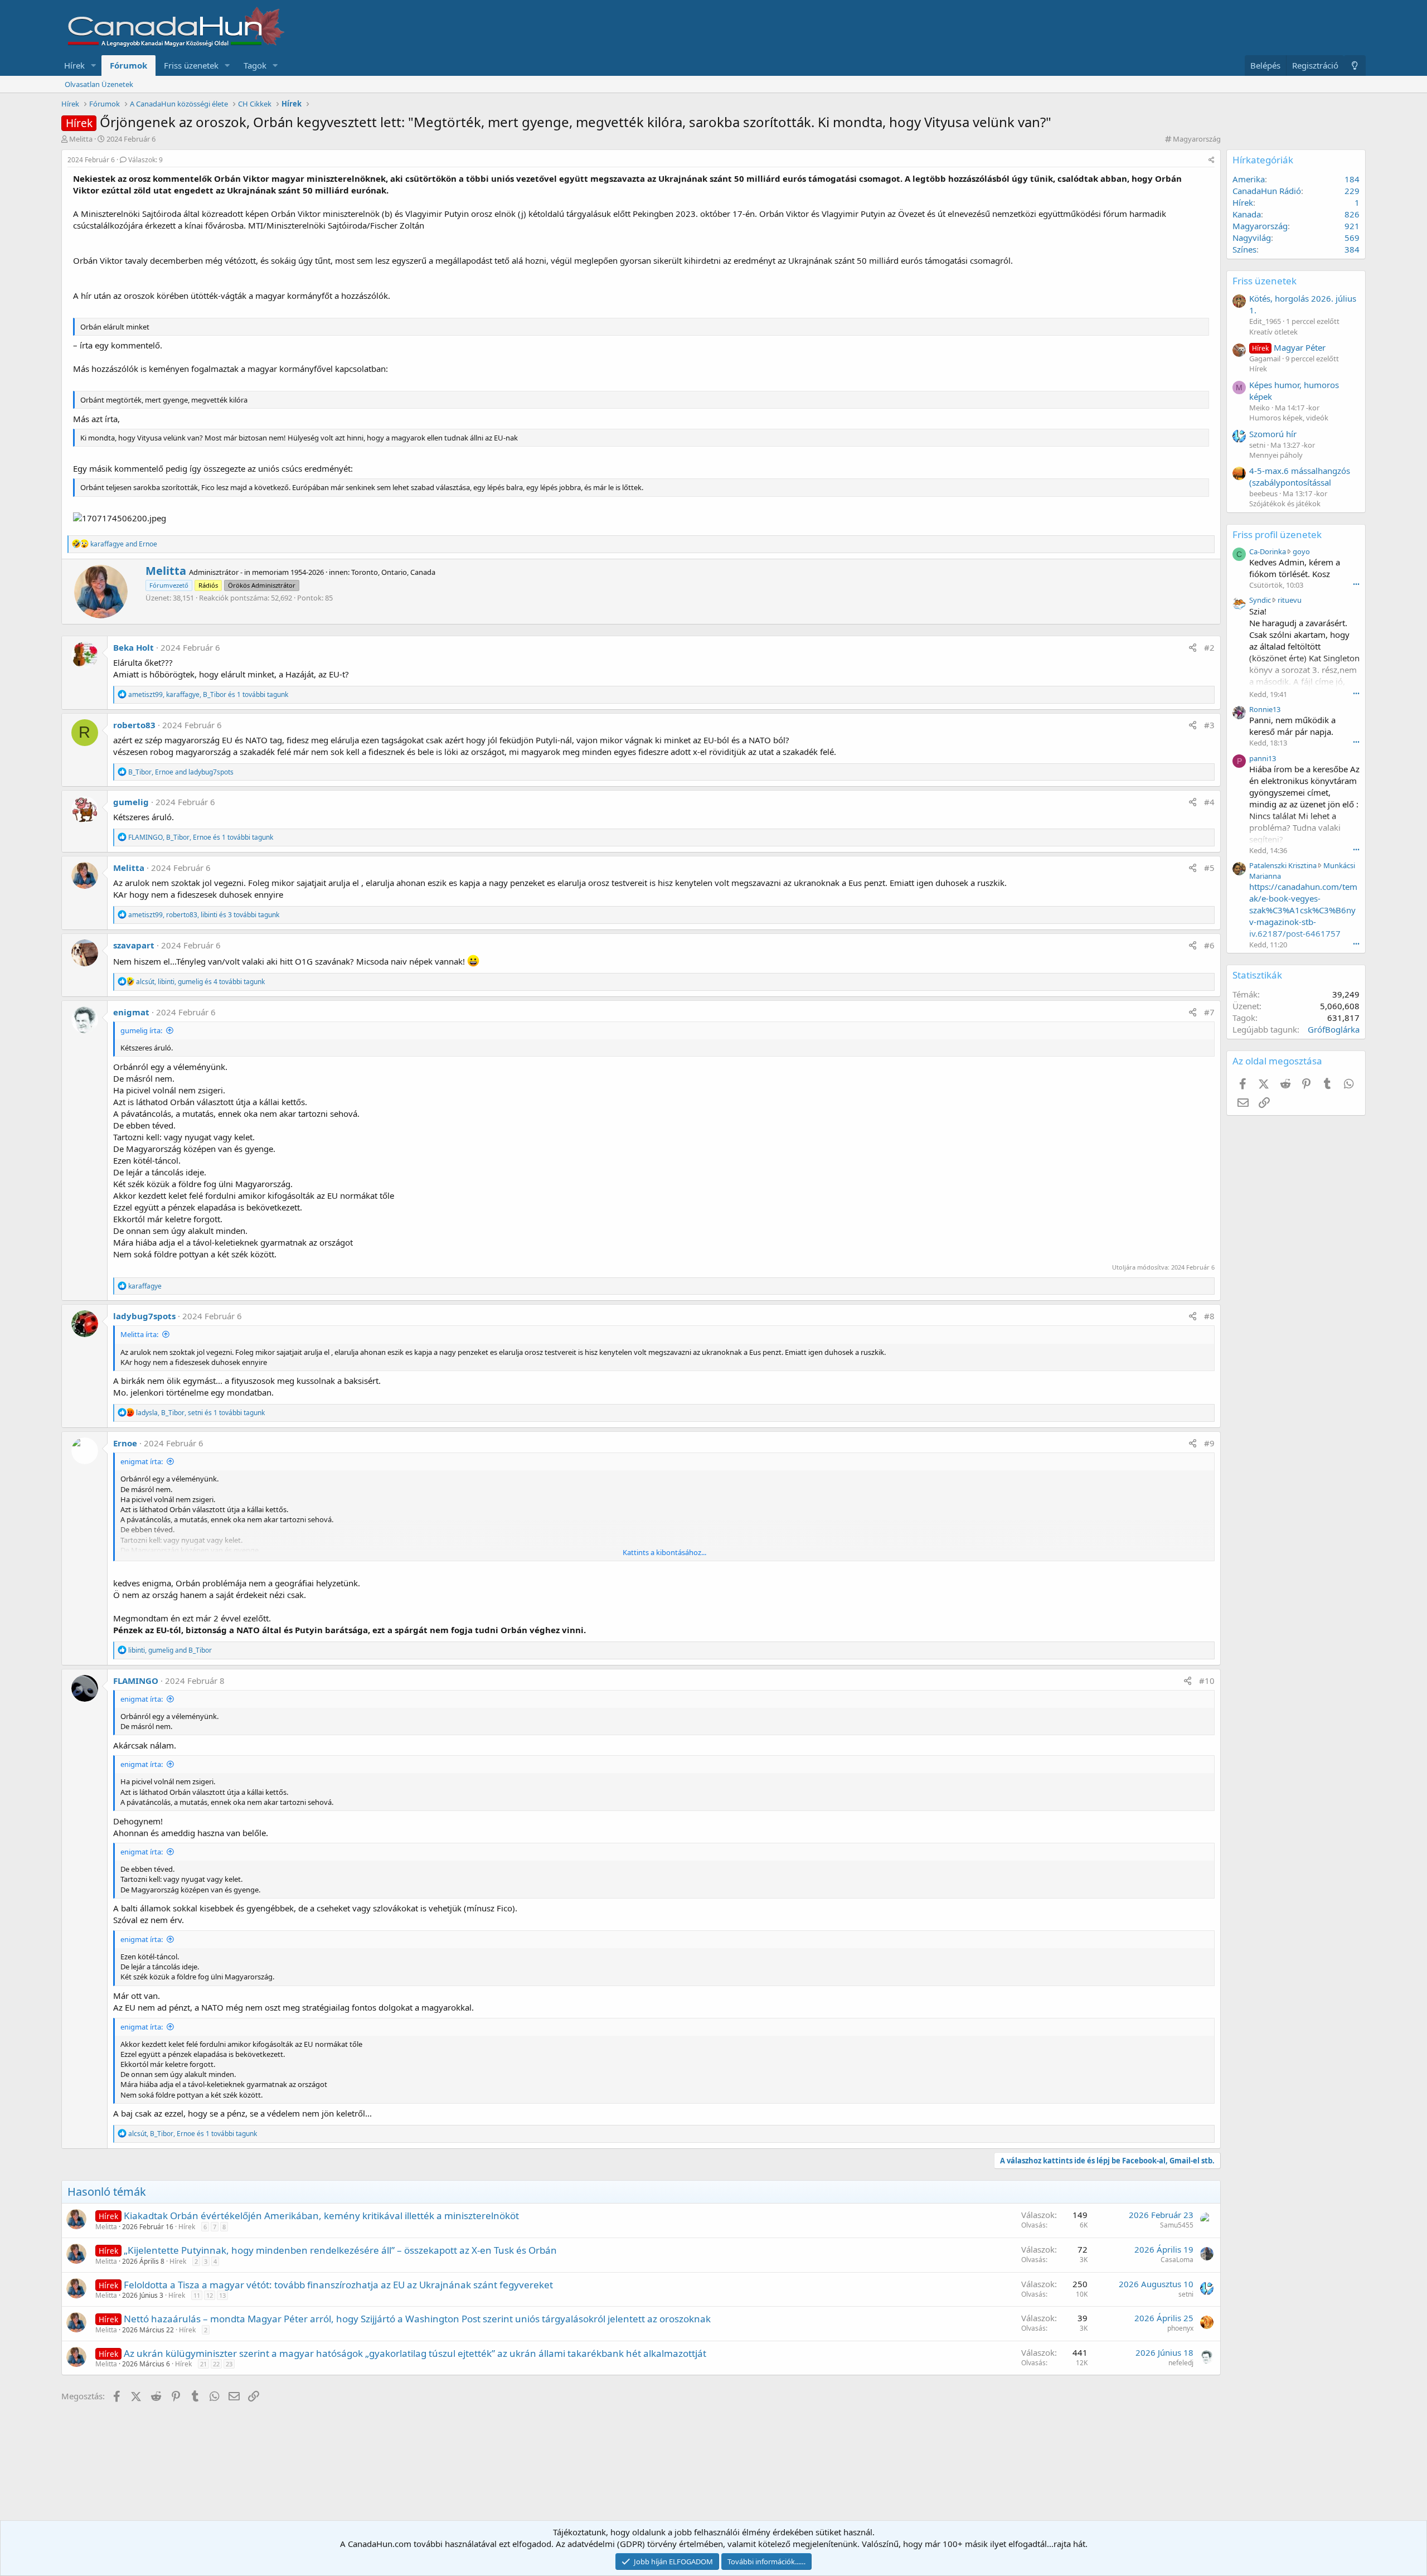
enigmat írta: (142, 1461)
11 (197, 2295)
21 (203, 2364)
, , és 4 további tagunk (200, 982)
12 (210, 2295)
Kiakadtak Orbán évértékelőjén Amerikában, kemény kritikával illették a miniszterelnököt (321, 2216)
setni (1186, 2294)
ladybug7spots (144, 1316)
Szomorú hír (1273, 434)
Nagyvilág (1252, 238)
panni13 (1263, 758)
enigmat (131, 1012)
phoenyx (1180, 2328)
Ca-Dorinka (1268, 551)
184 (1352, 179)
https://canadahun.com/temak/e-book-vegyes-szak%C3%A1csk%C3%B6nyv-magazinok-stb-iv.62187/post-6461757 (1303, 910)
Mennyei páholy (1276, 455)
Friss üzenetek (191, 65)
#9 (1209, 1443)
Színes (1244, 249)
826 (1352, 214)
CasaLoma (1177, 2260)
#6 (1209, 945)
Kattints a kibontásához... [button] (664, 1552)
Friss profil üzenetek (1277, 534)
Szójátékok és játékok (1285, 503)
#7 (1209, 1012)
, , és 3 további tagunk (204, 915)
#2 (1209, 647)
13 (222, 2295)
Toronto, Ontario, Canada (393, 572)
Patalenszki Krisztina (1283, 865)
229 (1352, 191)
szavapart (134, 945)
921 (1352, 226)
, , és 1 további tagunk (208, 694)
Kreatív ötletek (1273, 332)
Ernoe (125, 1443)
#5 (1209, 868)
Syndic (1260, 600)
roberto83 (134, 725)
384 (1352, 249)
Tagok (255, 65)
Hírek (74, 65)
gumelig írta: (141, 1030)
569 (1352, 238)
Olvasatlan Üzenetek (99, 84)
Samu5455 (1177, 2225)
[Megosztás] (1212, 160)
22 (216, 2364)
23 (229, 2364)
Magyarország (1197, 139)
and (124, 544)
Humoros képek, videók (1289, 418)
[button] (94, 66)
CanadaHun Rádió (1267, 191)
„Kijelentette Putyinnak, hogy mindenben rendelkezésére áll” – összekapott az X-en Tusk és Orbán (340, 2250)
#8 (1209, 1316)
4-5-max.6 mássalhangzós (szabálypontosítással (1300, 476)
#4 (1209, 802)
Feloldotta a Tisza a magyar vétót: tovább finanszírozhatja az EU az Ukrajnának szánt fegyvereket (338, 2285)
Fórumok (128, 65)
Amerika (1249, 179)
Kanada (1247, 214)
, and (181, 772)
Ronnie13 (1265, 709)
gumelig (131, 802)
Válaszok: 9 (145, 160)
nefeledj (1181, 2363)
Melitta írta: (139, 1334)
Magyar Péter (1289, 347)
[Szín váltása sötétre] (1355, 66)
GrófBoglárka (1334, 1029)
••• (1356, 584)
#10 (1207, 1681)
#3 (1209, 725)
